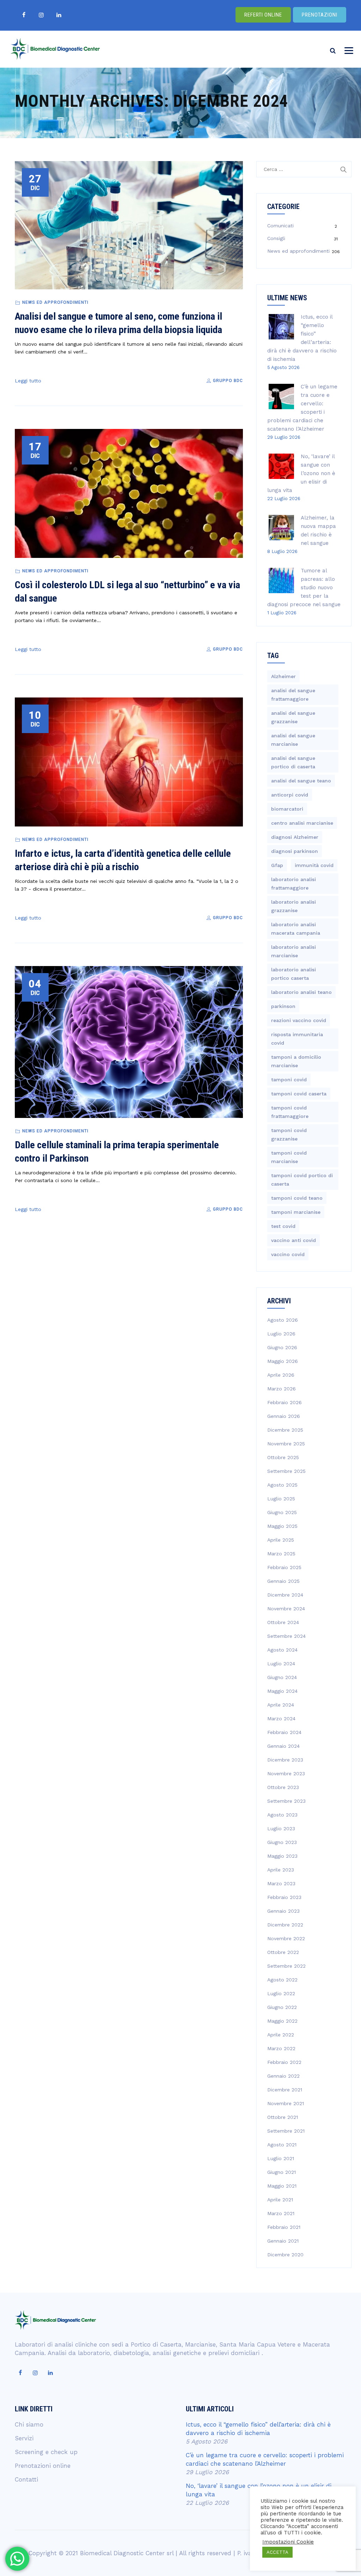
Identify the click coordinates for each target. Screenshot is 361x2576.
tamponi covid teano (297, 1198)
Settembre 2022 (286, 1966)
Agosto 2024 (282, 1650)
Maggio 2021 (282, 2186)
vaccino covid (288, 1254)
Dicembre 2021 (285, 2090)
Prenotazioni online (43, 2466)
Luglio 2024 (281, 1664)
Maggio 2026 (283, 1361)
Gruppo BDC (227, 381)
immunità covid (314, 865)
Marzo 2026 (282, 1389)
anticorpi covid (290, 795)
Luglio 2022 (281, 1993)
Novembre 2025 (286, 1444)
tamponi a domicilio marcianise (296, 1061)
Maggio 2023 (282, 1856)
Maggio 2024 (282, 1691)
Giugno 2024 (282, 1677)
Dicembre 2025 (285, 1430)
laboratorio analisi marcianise (293, 951)
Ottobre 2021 (283, 2117)
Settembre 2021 (286, 2131)
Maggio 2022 (282, 2021)
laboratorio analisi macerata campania (296, 929)
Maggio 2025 (282, 1526)
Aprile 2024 (281, 1705)
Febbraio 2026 (284, 1402)
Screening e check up (46, 2452)
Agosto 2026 (283, 1320)
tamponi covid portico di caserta (302, 1180)
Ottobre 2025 (283, 1457)
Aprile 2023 (281, 1870)
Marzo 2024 (281, 1719)
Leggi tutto (28, 381)
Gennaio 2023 (283, 1911)
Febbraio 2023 (284, 1897)
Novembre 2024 (286, 1609)
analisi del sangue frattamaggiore (293, 695)
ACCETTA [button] (277, 2552)
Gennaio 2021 (283, 2241)
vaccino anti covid (293, 1240)
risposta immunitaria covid (297, 1039)
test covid (283, 1226)
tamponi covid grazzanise (289, 1135)
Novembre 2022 (286, 1938)
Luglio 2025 (281, 1499)
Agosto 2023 (282, 1815)
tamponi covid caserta (299, 1094)
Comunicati (280, 226)
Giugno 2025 (282, 1512)
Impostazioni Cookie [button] (288, 2542)
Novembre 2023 (286, 1773)
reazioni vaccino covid (299, 1020)
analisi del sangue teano (301, 781)
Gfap (277, 865)
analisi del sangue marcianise (293, 740)
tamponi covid (289, 1080)
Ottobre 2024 (283, 1622)
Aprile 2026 (281, 1375)
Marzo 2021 (281, 2213)
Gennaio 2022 (283, 2076)
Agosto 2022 (282, 1980)
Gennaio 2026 (284, 1416)
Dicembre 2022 (285, 1925)
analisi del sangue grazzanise (293, 717)
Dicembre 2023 (285, 1760)
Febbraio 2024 (284, 1732)
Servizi (24, 2438)
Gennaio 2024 (283, 1746)
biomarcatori (287, 809)
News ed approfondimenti (55, 302)
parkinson (283, 1006)
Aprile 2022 (281, 2035)
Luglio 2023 (281, 1828)
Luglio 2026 (281, 1334)
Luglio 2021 (281, 2158)
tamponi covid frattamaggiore (290, 1112)
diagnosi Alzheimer (295, 837)
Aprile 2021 (280, 2200)
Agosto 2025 (282, 1485)
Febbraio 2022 (284, 2062)
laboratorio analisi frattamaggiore (293, 884)
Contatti (26, 2479)
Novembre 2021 (286, 2103)
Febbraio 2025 (284, 1567)
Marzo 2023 (281, 1883)
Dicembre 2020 (285, 2255)
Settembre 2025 (286, 1471)
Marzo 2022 (281, 2048)
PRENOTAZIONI (320, 15)
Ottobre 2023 (283, 1787)
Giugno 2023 (282, 1842)
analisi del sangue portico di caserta (293, 762)
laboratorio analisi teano (301, 992)
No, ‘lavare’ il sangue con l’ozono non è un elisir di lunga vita (301, 473)
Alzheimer (283, 676)
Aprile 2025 (281, 1540)
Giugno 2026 (282, 1347)
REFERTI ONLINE (263, 15)
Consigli (276, 238)
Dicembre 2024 (285, 1595)
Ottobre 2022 (283, 1952)
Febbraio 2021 (284, 2227)
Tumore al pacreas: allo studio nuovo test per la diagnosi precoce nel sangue (304, 588)
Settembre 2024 (286, 1636)
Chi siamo (29, 2424)
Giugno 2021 (282, 2172)
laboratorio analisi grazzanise (293, 906)
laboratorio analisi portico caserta (293, 974)
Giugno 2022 (282, 2007)
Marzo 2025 (281, 1554)
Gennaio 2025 (283, 1581)
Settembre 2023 (286, 1801)
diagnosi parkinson (295, 851)
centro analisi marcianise (302, 823)
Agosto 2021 (282, 2145)
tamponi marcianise (296, 1212)
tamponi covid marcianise (289, 1157)
